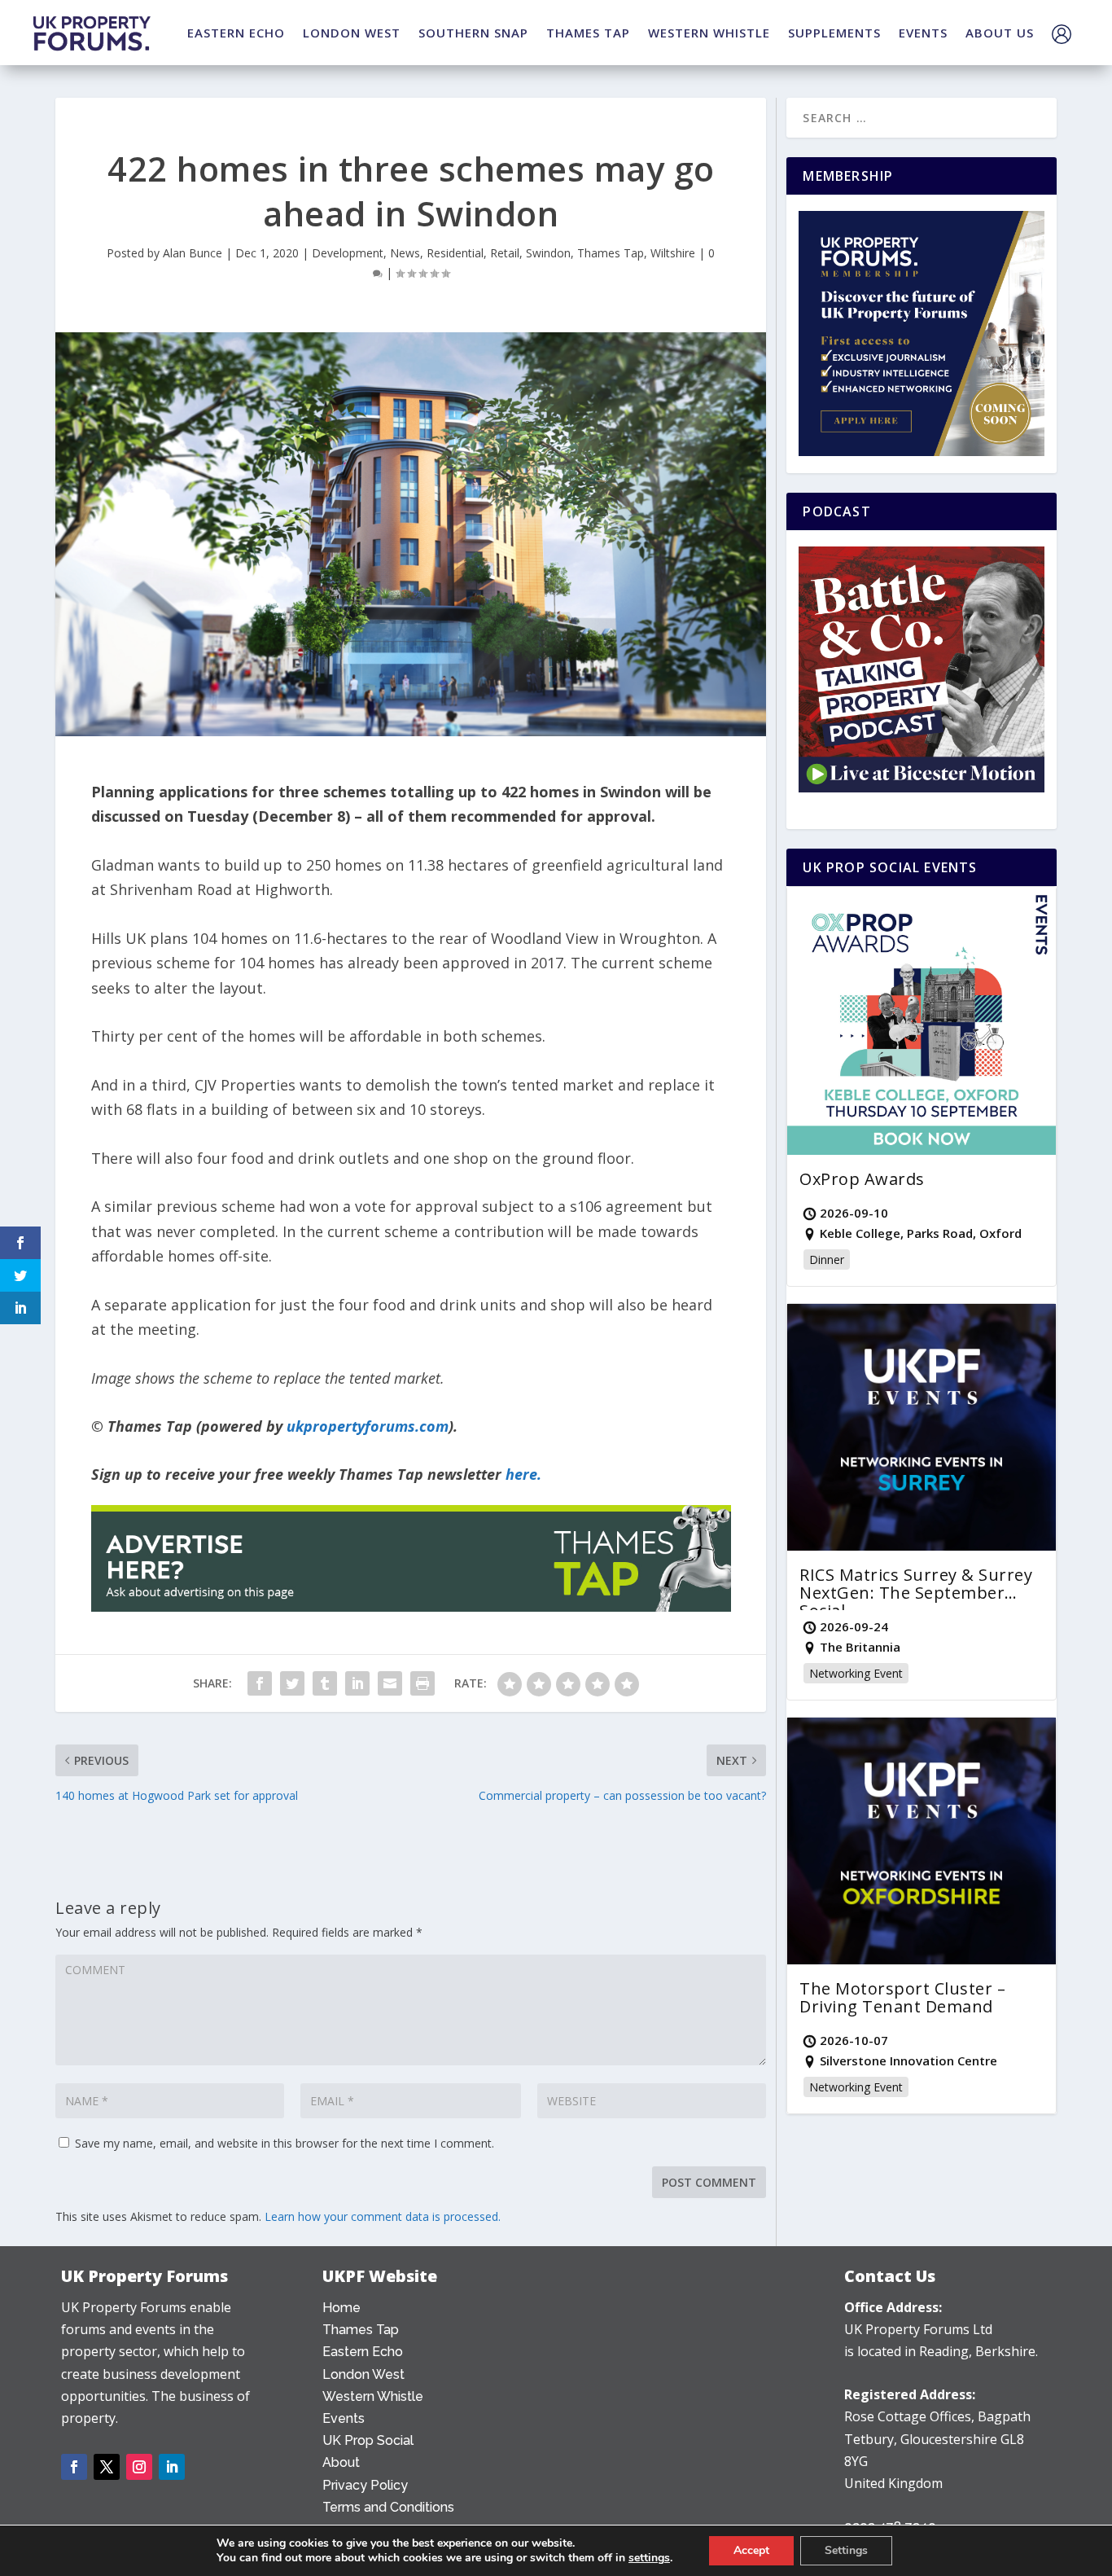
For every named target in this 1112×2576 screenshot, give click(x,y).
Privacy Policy (365, 2485)
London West (363, 2374)
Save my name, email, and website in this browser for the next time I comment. (285, 2143)
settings (649, 2558)
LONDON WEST (352, 33)
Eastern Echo (363, 2352)
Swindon (548, 253)
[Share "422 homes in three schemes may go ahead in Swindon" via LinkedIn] (357, 1683)
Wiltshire (673, 253)
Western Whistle (373, 2396)
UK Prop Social (368, 2440)
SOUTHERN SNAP (473, 33)
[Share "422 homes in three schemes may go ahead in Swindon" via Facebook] (260, 1683)
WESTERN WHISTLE (709, 33)
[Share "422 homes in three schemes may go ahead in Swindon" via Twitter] (292, 1683)
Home (341, 2308)
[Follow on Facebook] (74, 2467)
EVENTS (923, 33)
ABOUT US (1000, 33)
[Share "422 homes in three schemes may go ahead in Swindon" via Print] (422, 1683)
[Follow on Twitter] (107, 2467)
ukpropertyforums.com (368, 1426)
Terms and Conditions (388, 2507)
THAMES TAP (588, 33)
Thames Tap (611, 253)
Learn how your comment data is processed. (383, 2216)
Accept (751, 2550)
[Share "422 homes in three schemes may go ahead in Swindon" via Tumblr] (325, 1683)
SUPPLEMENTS (834, 33)
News (405, 253)
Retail (505, 253)
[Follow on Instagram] (139, 2467)
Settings (846, 2550)
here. (523, 1474)
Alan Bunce (193, 253)
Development (348, 253)
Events (344, 2418)
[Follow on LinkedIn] (172, 2467)
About (341, 2462)
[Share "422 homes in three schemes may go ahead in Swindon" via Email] (390, 1683)
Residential (455, 253)
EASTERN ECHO (236, 33)
